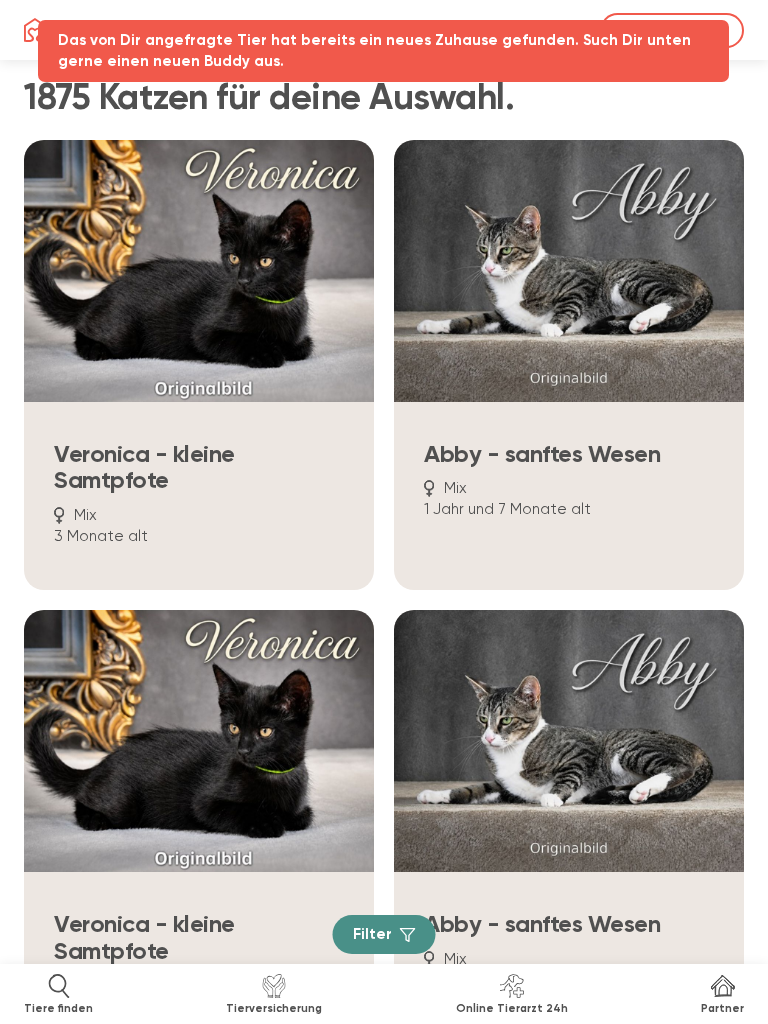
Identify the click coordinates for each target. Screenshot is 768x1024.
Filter (372, 934)
